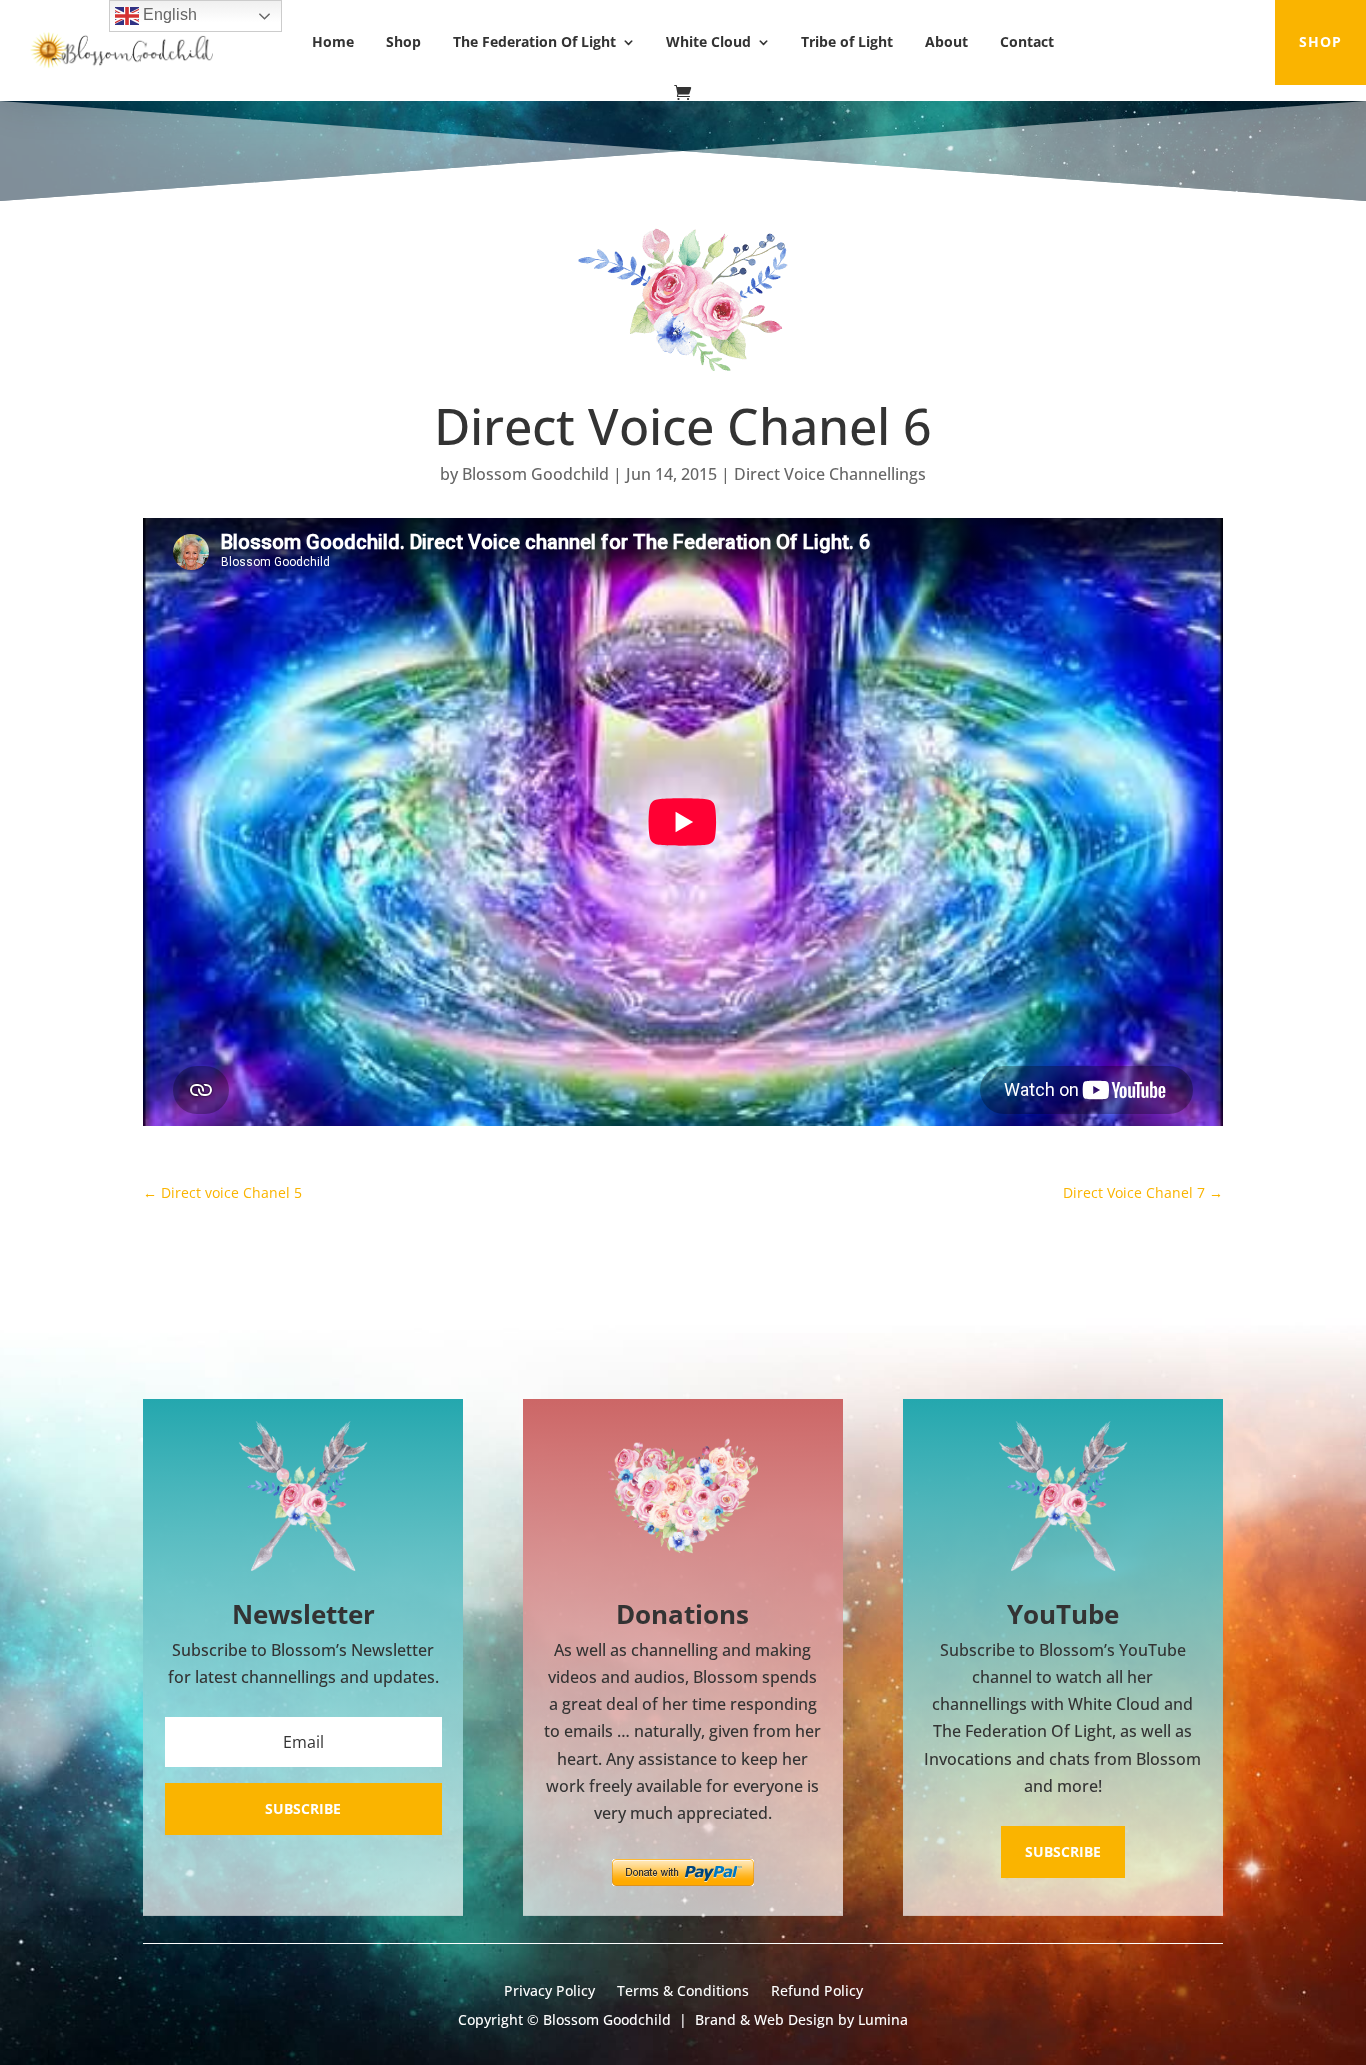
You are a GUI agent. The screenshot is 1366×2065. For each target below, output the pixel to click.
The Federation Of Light (534, 41)
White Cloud (708, 41)
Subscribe (1063, 1851)
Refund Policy (817, 1992)
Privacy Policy (549, 1992)
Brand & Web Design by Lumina (801, 2019)
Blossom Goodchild (535, 474)
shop (1320, 41)
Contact (1027, 41)
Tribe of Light (847, 41)
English (168, 14)
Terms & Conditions (683, 1992)
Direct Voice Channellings (830, 474)
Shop (403, 41)
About (946, 41)
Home (333, 41)
